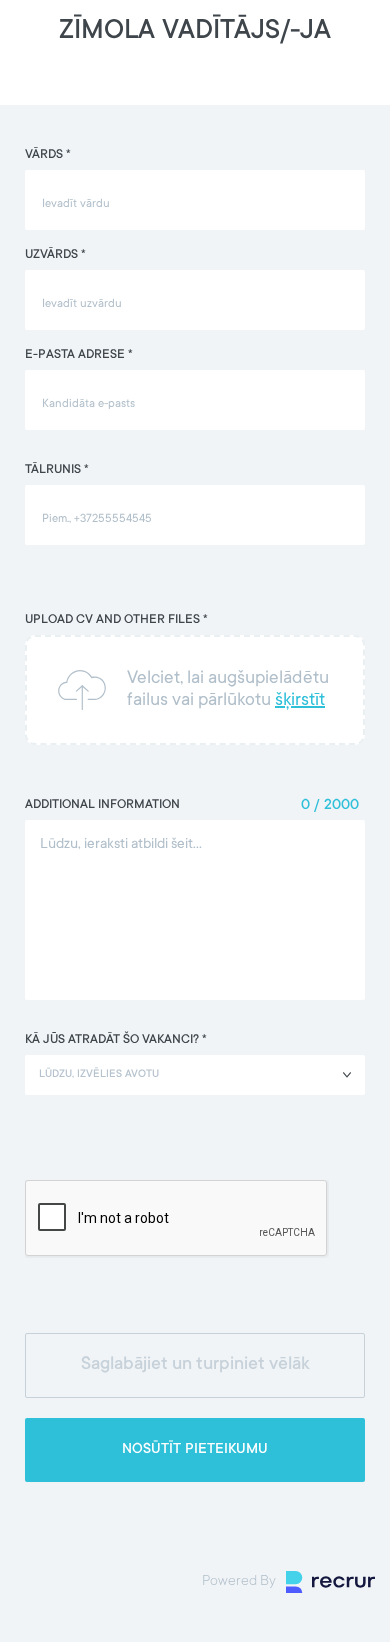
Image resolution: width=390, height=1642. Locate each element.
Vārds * (48, 155)
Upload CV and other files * (116, 620)
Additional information (102, 805)
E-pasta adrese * (79, 355)
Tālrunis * (57, 470)
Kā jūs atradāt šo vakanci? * (116, 1040)
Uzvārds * (55, 255)
